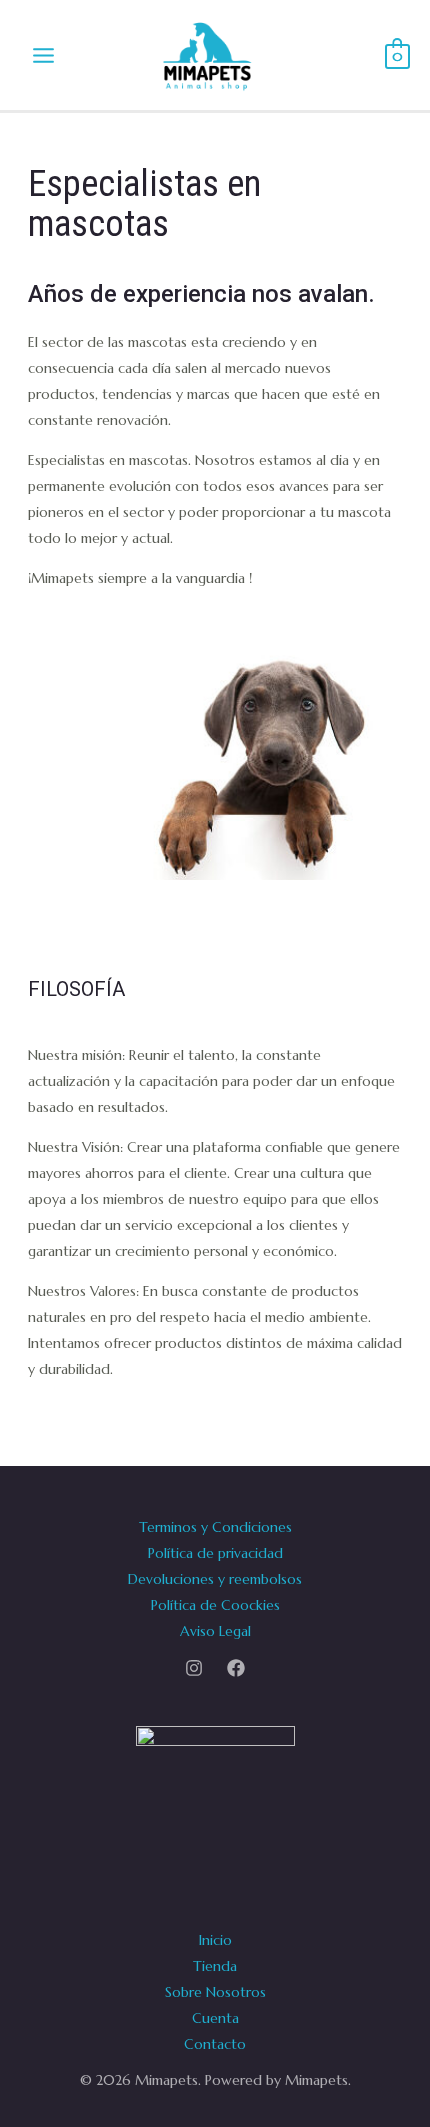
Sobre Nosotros (215, 1992)
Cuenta (215, 2018)
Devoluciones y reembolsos (215, 1579)
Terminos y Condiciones (215, 1527)
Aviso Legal (215, 1631)
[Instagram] (194, 1668)
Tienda (215, 1966)
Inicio (215, 1940)
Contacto (215, 2044)
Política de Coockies (215, 1605)
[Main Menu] (43, 55)
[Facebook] (236, 1668)
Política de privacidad (215, 1553)
